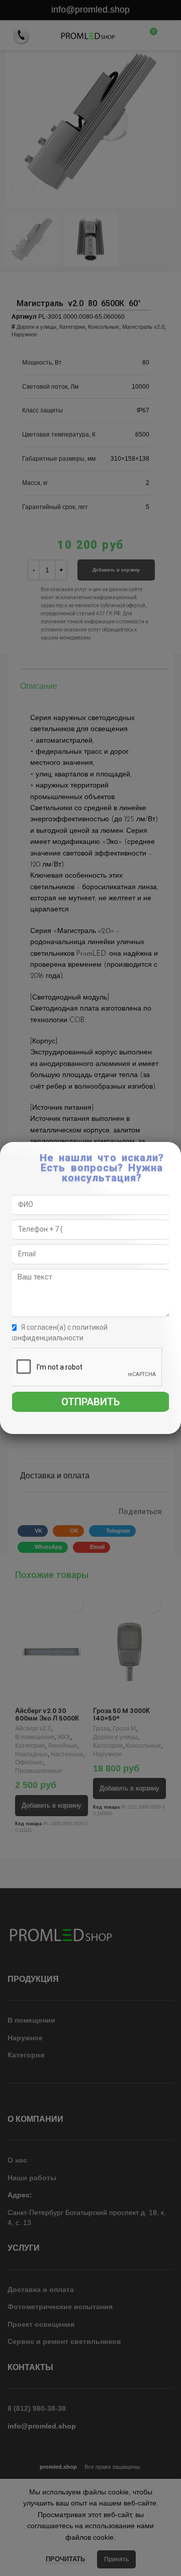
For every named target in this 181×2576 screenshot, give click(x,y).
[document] (90, 1288)
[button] (174, 1155)
